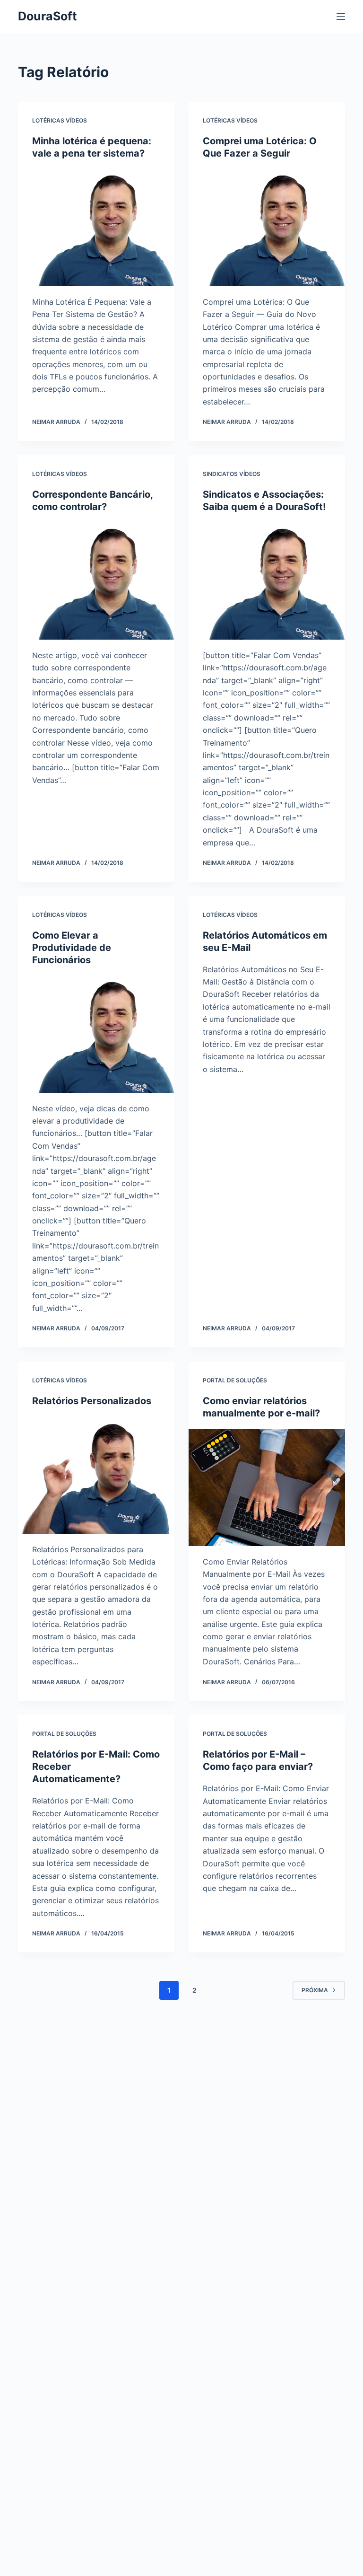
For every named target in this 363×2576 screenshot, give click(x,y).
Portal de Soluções (235, 1380)
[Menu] (341, 17)
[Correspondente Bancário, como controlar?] (96, 581)
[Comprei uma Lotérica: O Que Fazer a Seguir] (267, 228)
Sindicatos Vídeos (232, 474)
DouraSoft (48, 16)
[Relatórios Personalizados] (96, 1475)
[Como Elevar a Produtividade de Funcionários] (96, 1034)
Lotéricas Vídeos (60, 120)
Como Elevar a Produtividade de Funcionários (72, 948)
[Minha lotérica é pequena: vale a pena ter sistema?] (96, 228)
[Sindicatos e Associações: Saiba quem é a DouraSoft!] (267, 581)
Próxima (315, 1990)
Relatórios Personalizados (92, 1401)
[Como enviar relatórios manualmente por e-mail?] (267, 1487)
